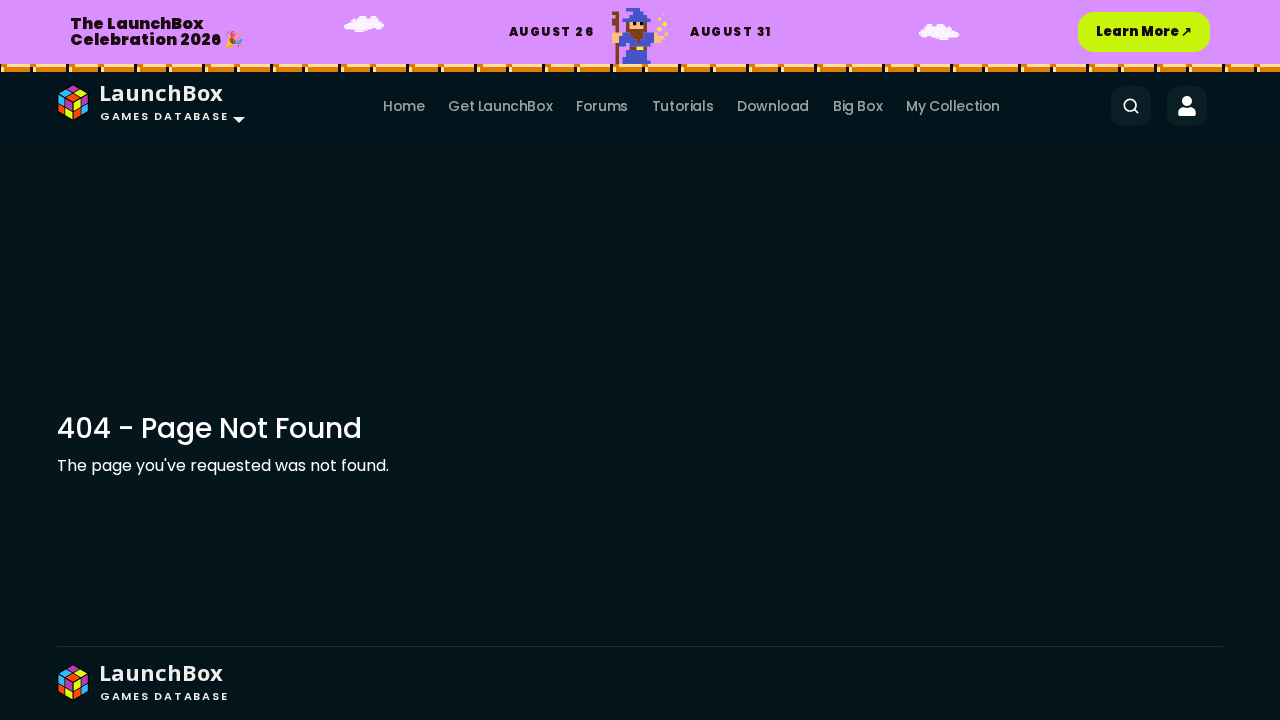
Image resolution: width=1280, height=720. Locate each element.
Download (773, 106)
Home (403, 106)
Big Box (857, 106)
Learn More (1144, 31)
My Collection (953, 106)
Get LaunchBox (500, 106)
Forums (602, 106)
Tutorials (682, 106)
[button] (146, 106)
